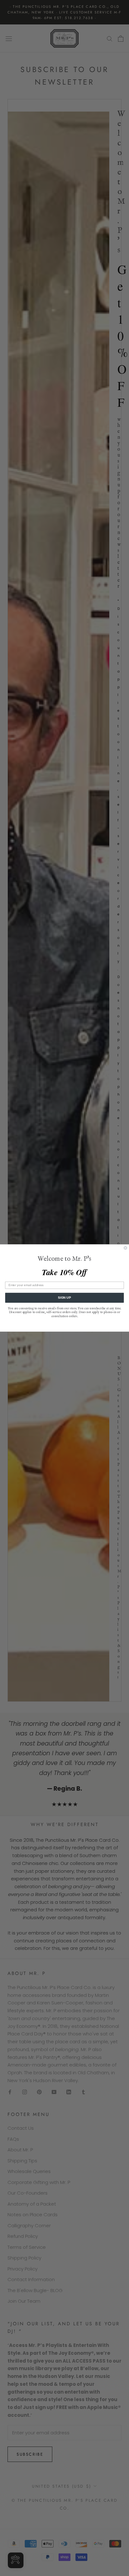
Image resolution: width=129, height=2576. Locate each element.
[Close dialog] (125, 1248)
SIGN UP (64, 1298)
